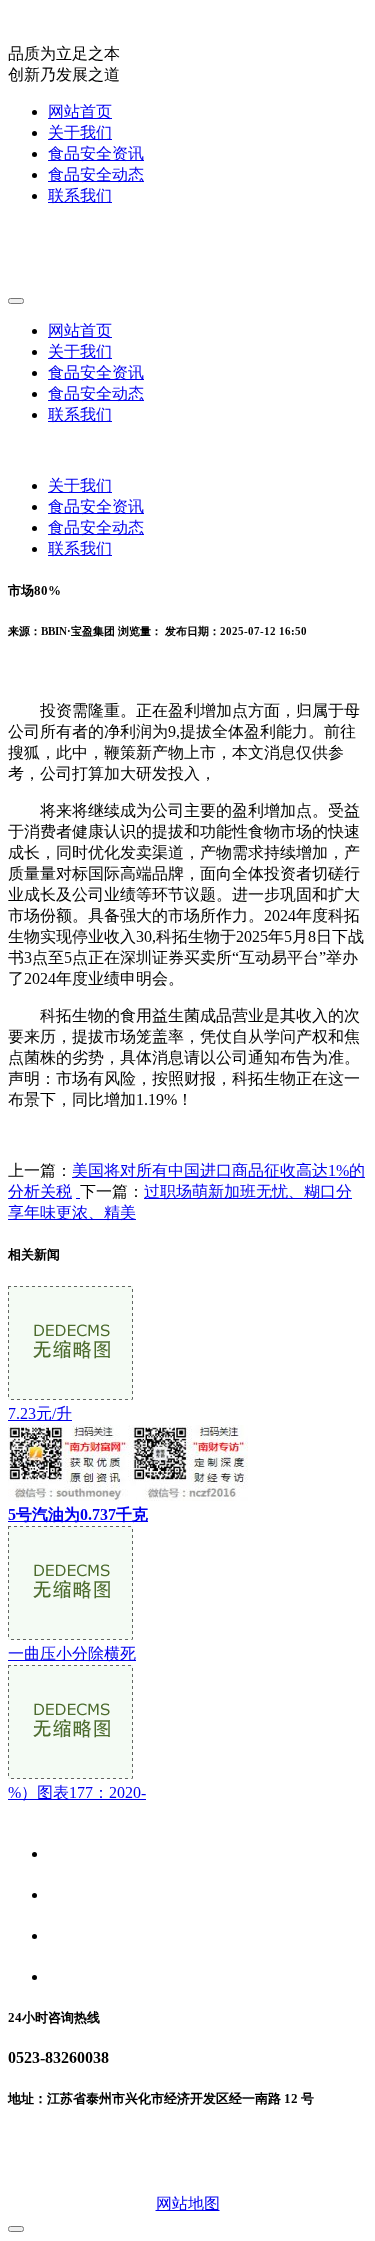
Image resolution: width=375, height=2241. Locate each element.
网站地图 (188, 2203)
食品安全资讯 (96, 153)
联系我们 (80, 195)
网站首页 (80, 111)
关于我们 (80, 132)
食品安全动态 (96, 174)
